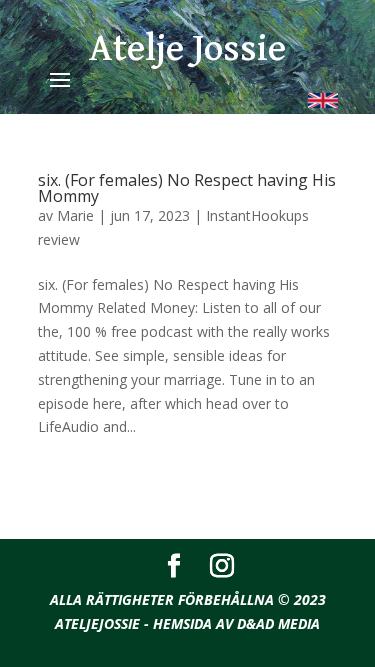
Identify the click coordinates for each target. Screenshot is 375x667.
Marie (75, 215)
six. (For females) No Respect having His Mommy (187, 188)
